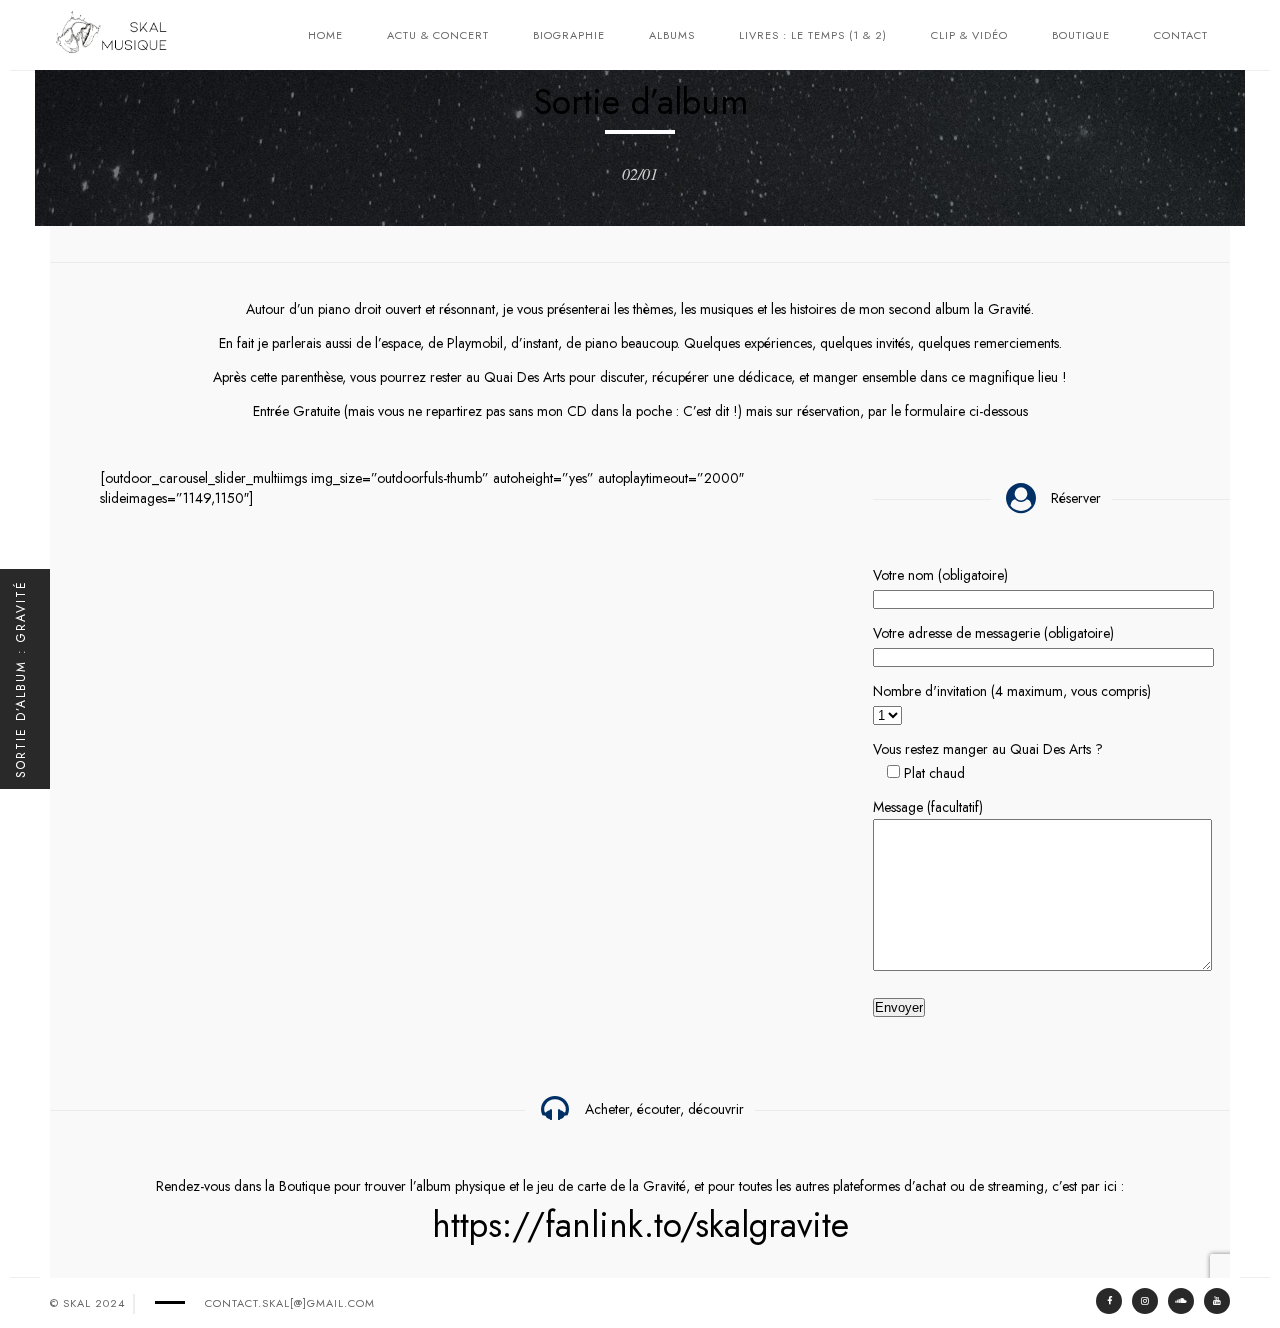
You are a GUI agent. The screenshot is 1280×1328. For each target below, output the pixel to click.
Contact (1181, 35)
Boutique (1081, 35)
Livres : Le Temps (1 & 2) (813, 35)
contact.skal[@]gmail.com (290, 1303)
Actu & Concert (438, 35)
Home (325, 35)
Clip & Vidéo (969, 35)
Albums (672, 35)
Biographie (569, 35)
